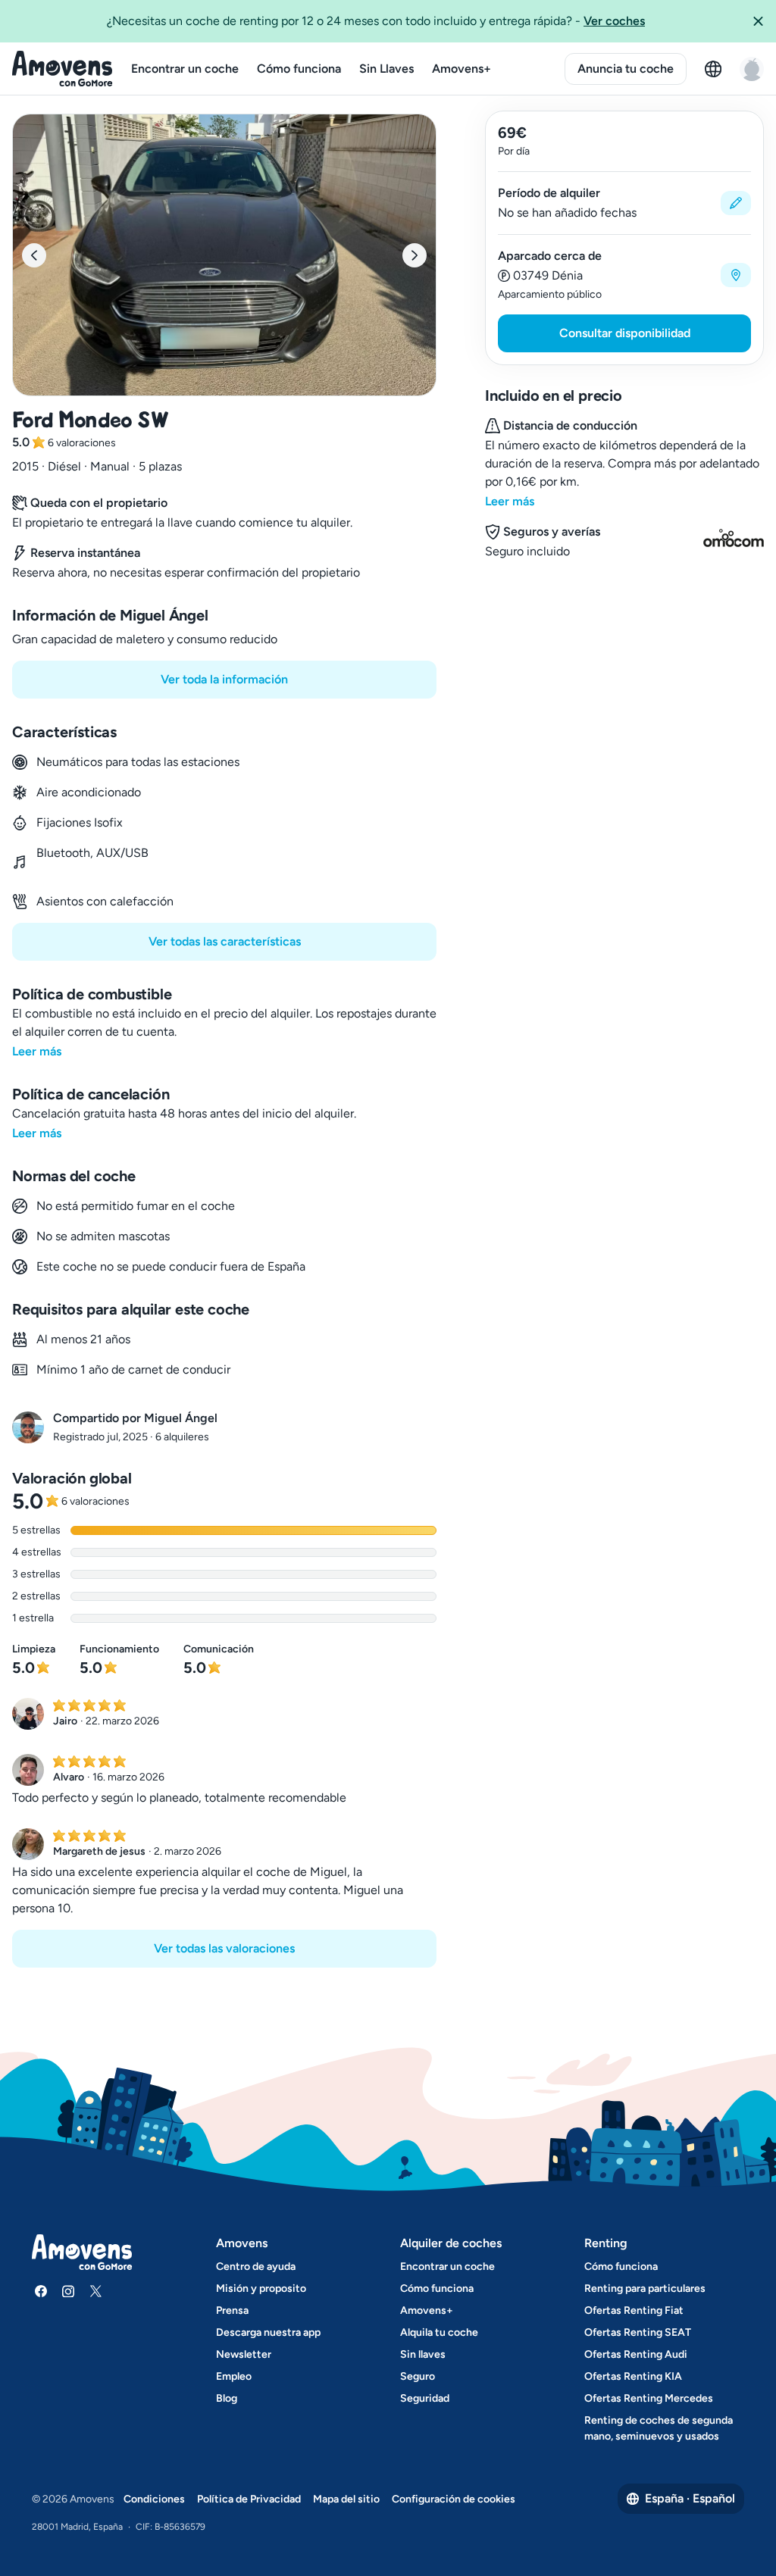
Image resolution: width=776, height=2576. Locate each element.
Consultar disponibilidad (625, 333)
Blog (227, 2398)
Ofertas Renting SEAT (638, 2332)
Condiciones (154, 2499)
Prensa (232, 2310)
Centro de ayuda (256, 2267)
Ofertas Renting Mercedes (649, 2398)
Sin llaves (423, 2354)
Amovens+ (462, 69)
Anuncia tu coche (626, 69)
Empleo (234, 2376)
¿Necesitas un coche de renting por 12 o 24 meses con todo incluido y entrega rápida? (376, 21)
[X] (95, 2291)
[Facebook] (41, 2291)
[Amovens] (63, 69)
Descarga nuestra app (268, 2332)
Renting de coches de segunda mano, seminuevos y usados (659, 2428)
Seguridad (425, 2398)
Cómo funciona (299, 69)
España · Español (690, 2498)
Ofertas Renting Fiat (634, 2310)
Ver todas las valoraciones (224, 1948)
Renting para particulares (645, 2288)
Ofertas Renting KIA (633, 2376)
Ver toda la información (224, 679)
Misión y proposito (261, 2288)
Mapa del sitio (346, 2499)
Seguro (418, 2376)
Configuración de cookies (454, 2499)
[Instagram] (68, 2291)
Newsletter (244, 2354)
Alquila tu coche (439, 2332)
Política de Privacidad (249, 2499)
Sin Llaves (386, 69)
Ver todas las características (225, 941)
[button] (758, 21)
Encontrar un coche (185, 69)
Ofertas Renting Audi (636, 2354)
